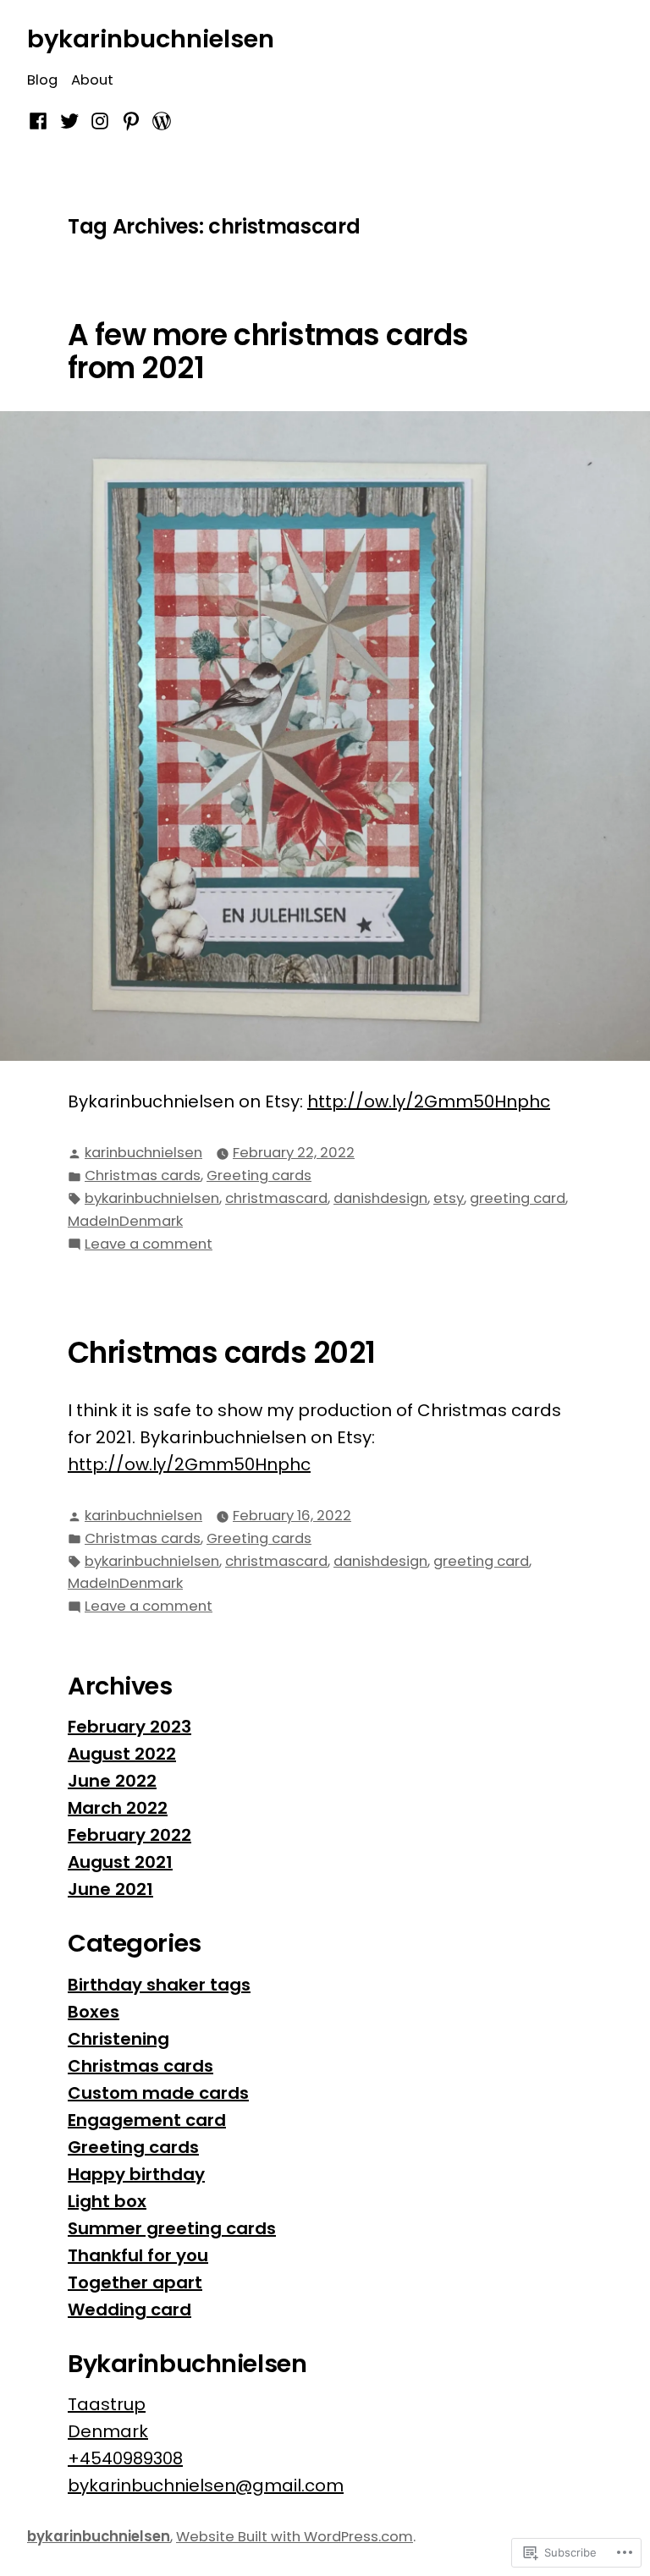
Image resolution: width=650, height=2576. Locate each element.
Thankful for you (138, 2255)
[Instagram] (100, 120)
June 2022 (112, 1781)
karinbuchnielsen (143, 1153)
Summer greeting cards (172, 2228)
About (92, 80)
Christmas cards (143, 1175)
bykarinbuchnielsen (151, 39)
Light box (107, 2201)
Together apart (135, 2282)
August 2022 (122, 1754)
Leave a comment (149, 1245)
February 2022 (129, 1835)
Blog (42, 80)
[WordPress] (160, 120)
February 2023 (129, 1727)
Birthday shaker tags (159, 1985)
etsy (449, 1198)
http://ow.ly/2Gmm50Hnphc (429, 1101)
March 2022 (118, 1808)
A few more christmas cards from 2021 (268, 352)
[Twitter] (69, 120)
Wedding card (129, 2310)
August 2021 (120, 1862)
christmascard (276, 1198)
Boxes (94, 2012)
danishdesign (380, 1198)
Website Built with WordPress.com (295, 2537)
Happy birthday (136, 2174)
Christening (118, 2039)
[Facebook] (40, 120)
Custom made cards (158, 2093)
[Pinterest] (131, 120)
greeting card (518, 1198)
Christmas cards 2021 (222, 1353)
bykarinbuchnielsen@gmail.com (206, 2485)
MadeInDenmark (125, 1221)
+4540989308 (125, 2458)
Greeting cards (259, 1175)
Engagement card (147, 2120)
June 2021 (110, 1889)
